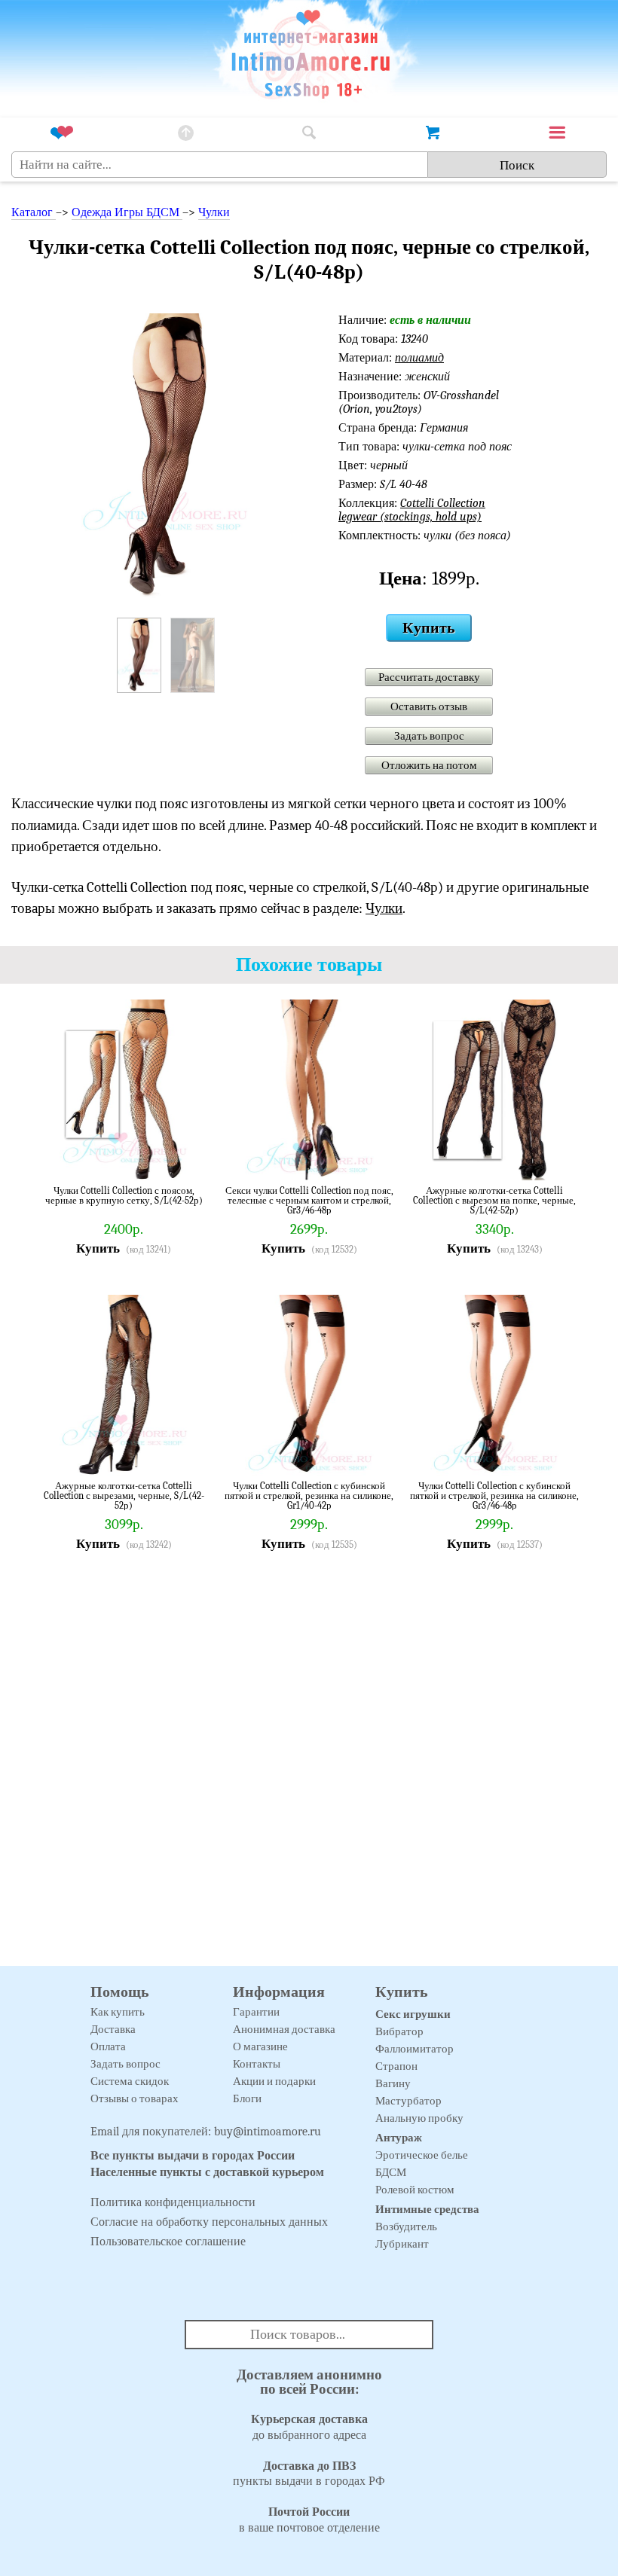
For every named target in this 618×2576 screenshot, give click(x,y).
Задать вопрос (429, 736)
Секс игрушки (413, 2014)
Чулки (214, 212)
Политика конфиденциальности (173, 2202)
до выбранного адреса (309, 2427)
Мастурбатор (408, 2101)
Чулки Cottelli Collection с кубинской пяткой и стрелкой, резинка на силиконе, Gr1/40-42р (309, 1496)
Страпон (396, 2066)
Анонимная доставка (284, 2029)
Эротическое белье (422, 2155)
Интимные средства (427, 2209)
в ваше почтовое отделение (309, 2520)
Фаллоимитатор (415, 2049)
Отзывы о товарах (135, 2098)
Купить (429, 628)
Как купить (118, 2012)
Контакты (257, 2064)
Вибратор (399, 2031)
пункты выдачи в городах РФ (309, 2474)
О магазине (260, 2046)
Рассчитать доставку (429, 677)
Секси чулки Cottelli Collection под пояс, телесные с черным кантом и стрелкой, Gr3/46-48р (309, 1200)
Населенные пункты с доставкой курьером (207, 2172)
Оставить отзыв (429, 707)
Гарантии (256, 2012)
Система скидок (130, 2081)
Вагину (393, 2083)
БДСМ (391, 2172)
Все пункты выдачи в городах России (193, 2156)
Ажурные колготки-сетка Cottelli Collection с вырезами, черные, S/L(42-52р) (124, 1496)
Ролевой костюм (415, 2190)
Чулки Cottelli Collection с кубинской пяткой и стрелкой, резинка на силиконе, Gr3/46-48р (494, 1496)
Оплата (108, 2046)
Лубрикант (402, 2244)
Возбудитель (406, 2227)
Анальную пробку (419, 2118)
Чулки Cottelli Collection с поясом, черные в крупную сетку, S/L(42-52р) (124, 1196)
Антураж (399, 2138)
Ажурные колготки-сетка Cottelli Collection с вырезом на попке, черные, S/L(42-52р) (494, 1200)
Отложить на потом (429, 765)
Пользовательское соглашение (168, 2242)
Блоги (247, 2098)
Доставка (113, 2029)
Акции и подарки (274, 2081)
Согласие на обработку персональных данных (209, 2222)
